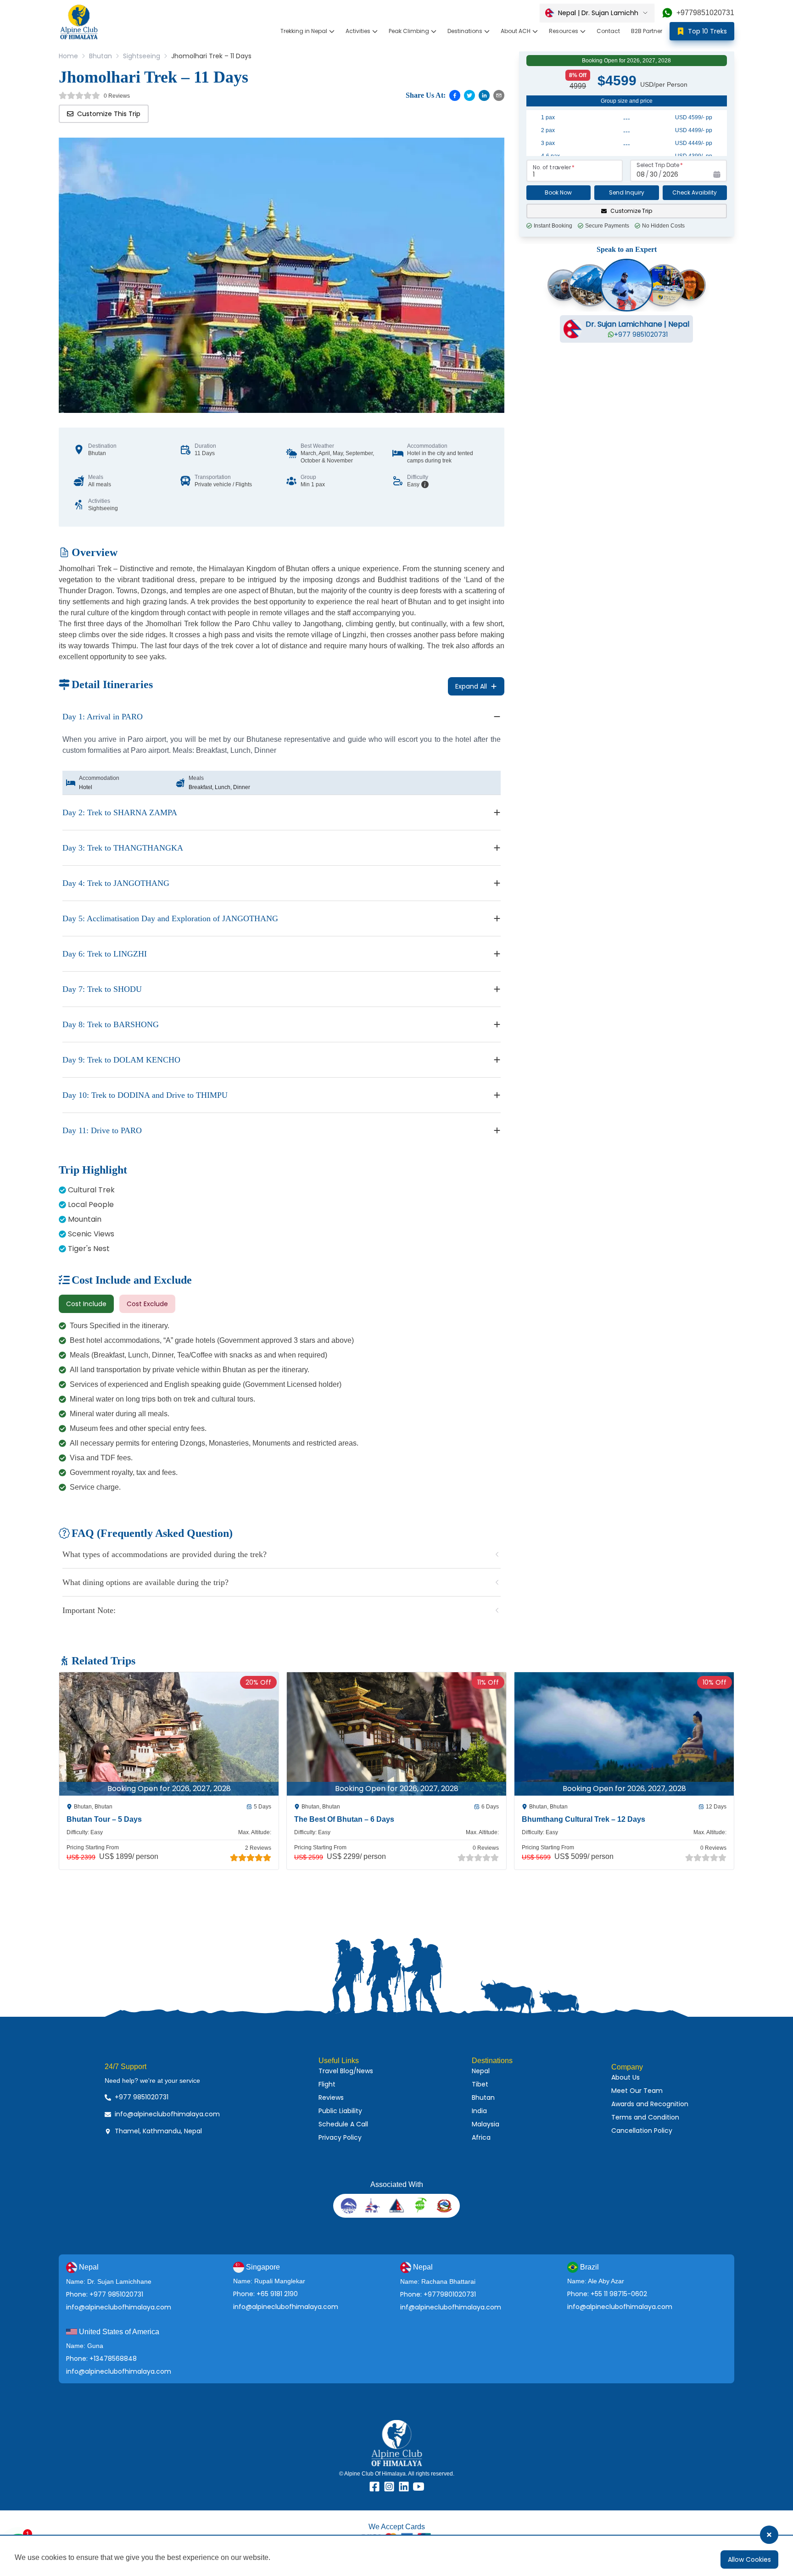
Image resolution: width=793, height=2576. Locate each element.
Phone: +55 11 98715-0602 (607, 2294)
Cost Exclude (147, 1304)
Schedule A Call (343, 2124)
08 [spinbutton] (641, 174)
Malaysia (486, 2124)
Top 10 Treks (707, 31)
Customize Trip (631, 211)
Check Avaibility (695, 192)
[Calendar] (717, 174)
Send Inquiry (627, 192)
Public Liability (340, 2111)
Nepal (481, 2071)
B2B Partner (647, 31)
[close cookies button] (769, 2535)
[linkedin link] (404, 2487)
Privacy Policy (340, 2137)
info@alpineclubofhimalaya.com (119, 2307)
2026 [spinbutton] (670, 174)
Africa (481, 2137)
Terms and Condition (645, 2117)
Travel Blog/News (346, 2071)
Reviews (331, 2098)
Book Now (558, 192)
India (479, 2111)
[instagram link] (389, 2487)
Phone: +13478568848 (101, 2359)
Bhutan (101, 56)
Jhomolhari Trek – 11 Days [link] (211, 56)
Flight (327, 2084)
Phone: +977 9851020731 (105, 2294)
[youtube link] (419, 2487)
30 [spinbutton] (654, 174)
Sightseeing (142, 56)
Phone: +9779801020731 (438, 2294)
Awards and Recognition (650, 2104)
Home (68, 56)
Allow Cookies (749, 2559)
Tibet (480, 2084)
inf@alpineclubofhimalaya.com (451, 2307)
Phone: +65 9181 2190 (265, 2294)
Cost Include (86, 1304)
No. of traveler (552, 167)
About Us (625, 2077)
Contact (608, 31)
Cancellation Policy (642, 2131)
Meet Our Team (637, 2091)
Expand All (471, 686)
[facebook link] (374, 2487)
